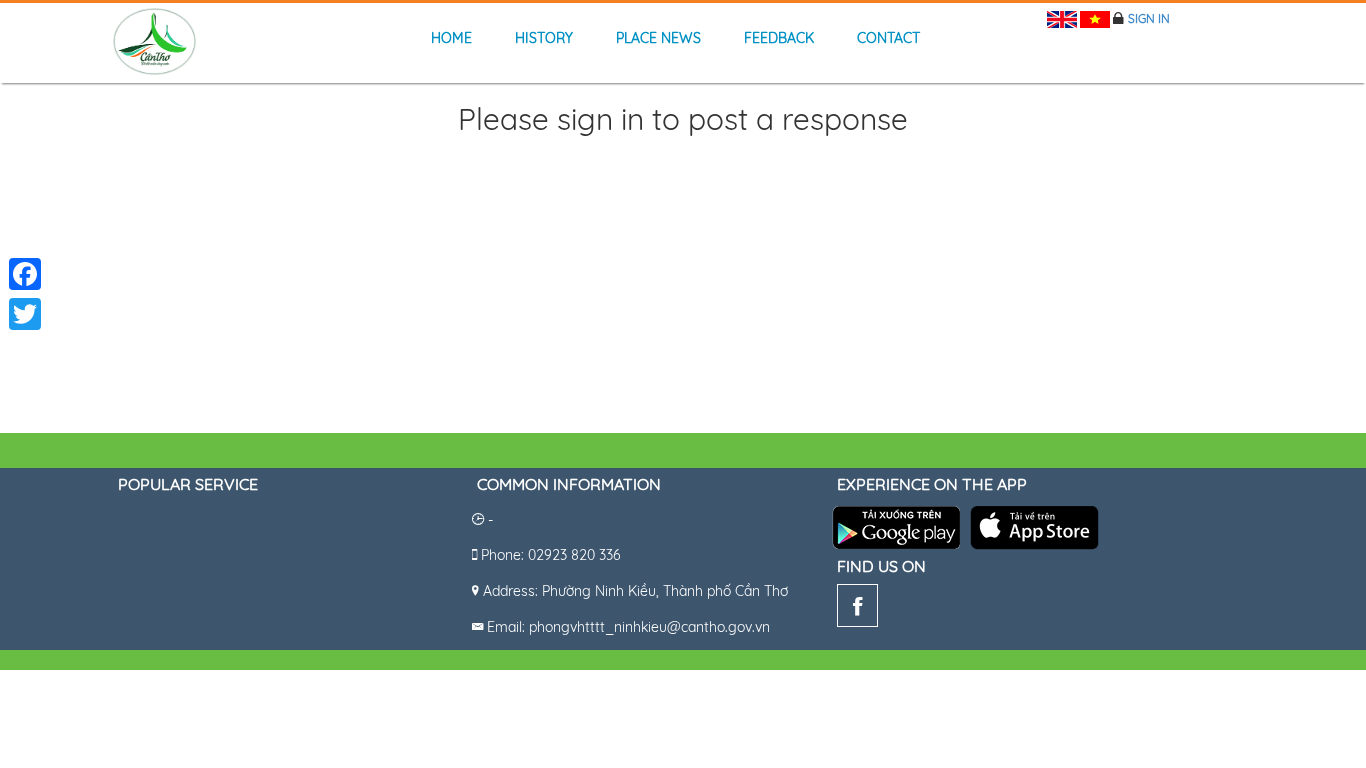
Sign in (1149, 18)
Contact (888, 38)
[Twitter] (25, 314)
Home (451, 38)
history (544, 38)
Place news (658, 38)
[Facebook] (857, 610)
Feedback (779, 38)
